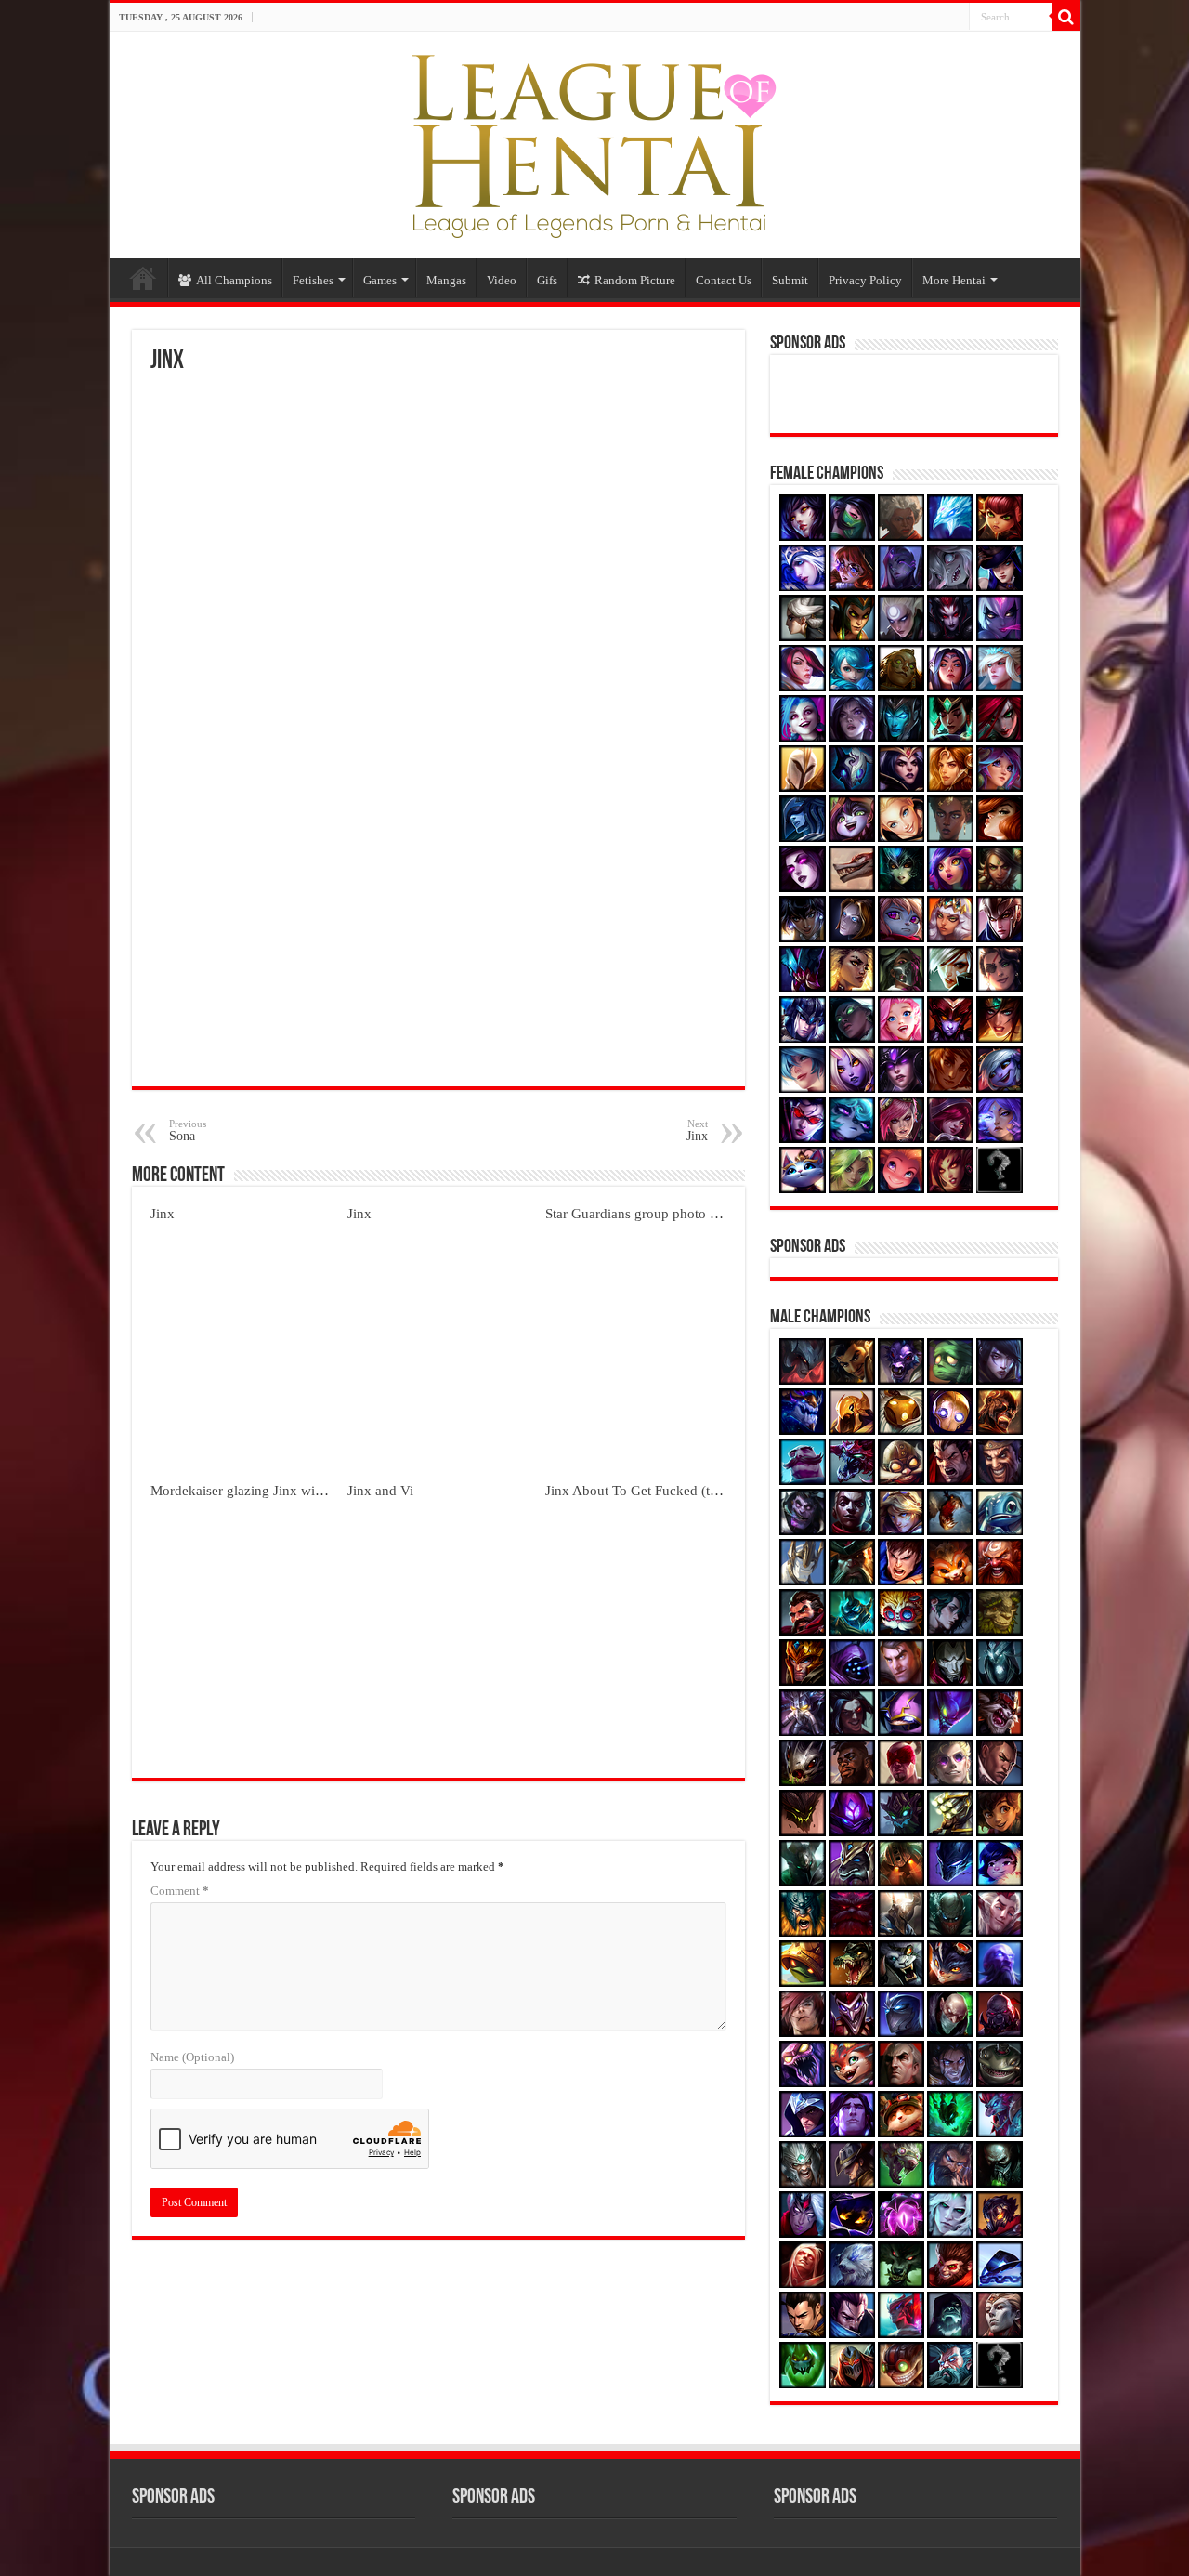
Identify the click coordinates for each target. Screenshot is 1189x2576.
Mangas (446, 280)
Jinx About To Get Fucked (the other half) (666, 1490)
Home (143, 278)
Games (380, 280)
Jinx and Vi (380, 1490)
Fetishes (313, 280)
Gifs (547, 280)
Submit (790, 280)
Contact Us (724, 280)
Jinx (163, 1213)
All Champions (234, 280)
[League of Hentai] (594, 141)
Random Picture (635, 280)
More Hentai (954, 280)
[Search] (1066, 17)
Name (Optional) (192, 2057)
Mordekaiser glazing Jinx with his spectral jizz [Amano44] (320, 1490)
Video (502, 280)
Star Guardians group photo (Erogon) (653, 1213)
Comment (180, 1891)
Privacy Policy (865, 280)
